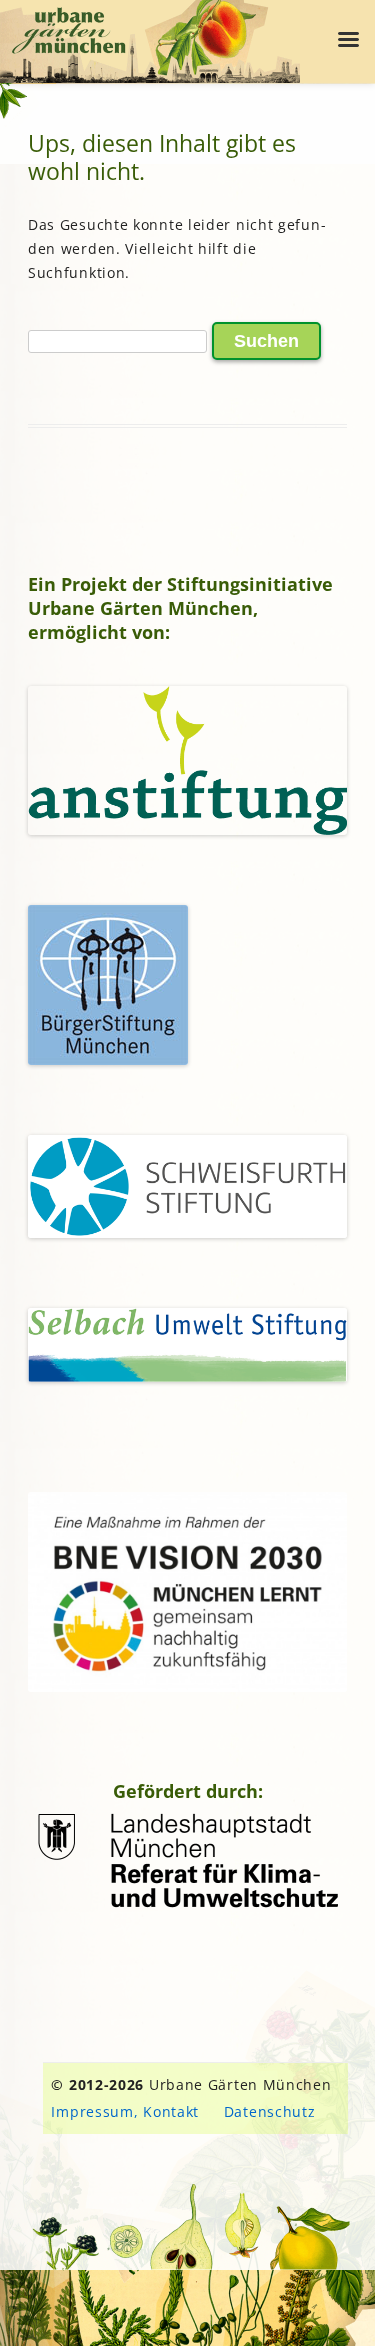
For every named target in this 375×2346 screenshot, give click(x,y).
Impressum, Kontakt (125, 2111)
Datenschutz (270, 2111)
